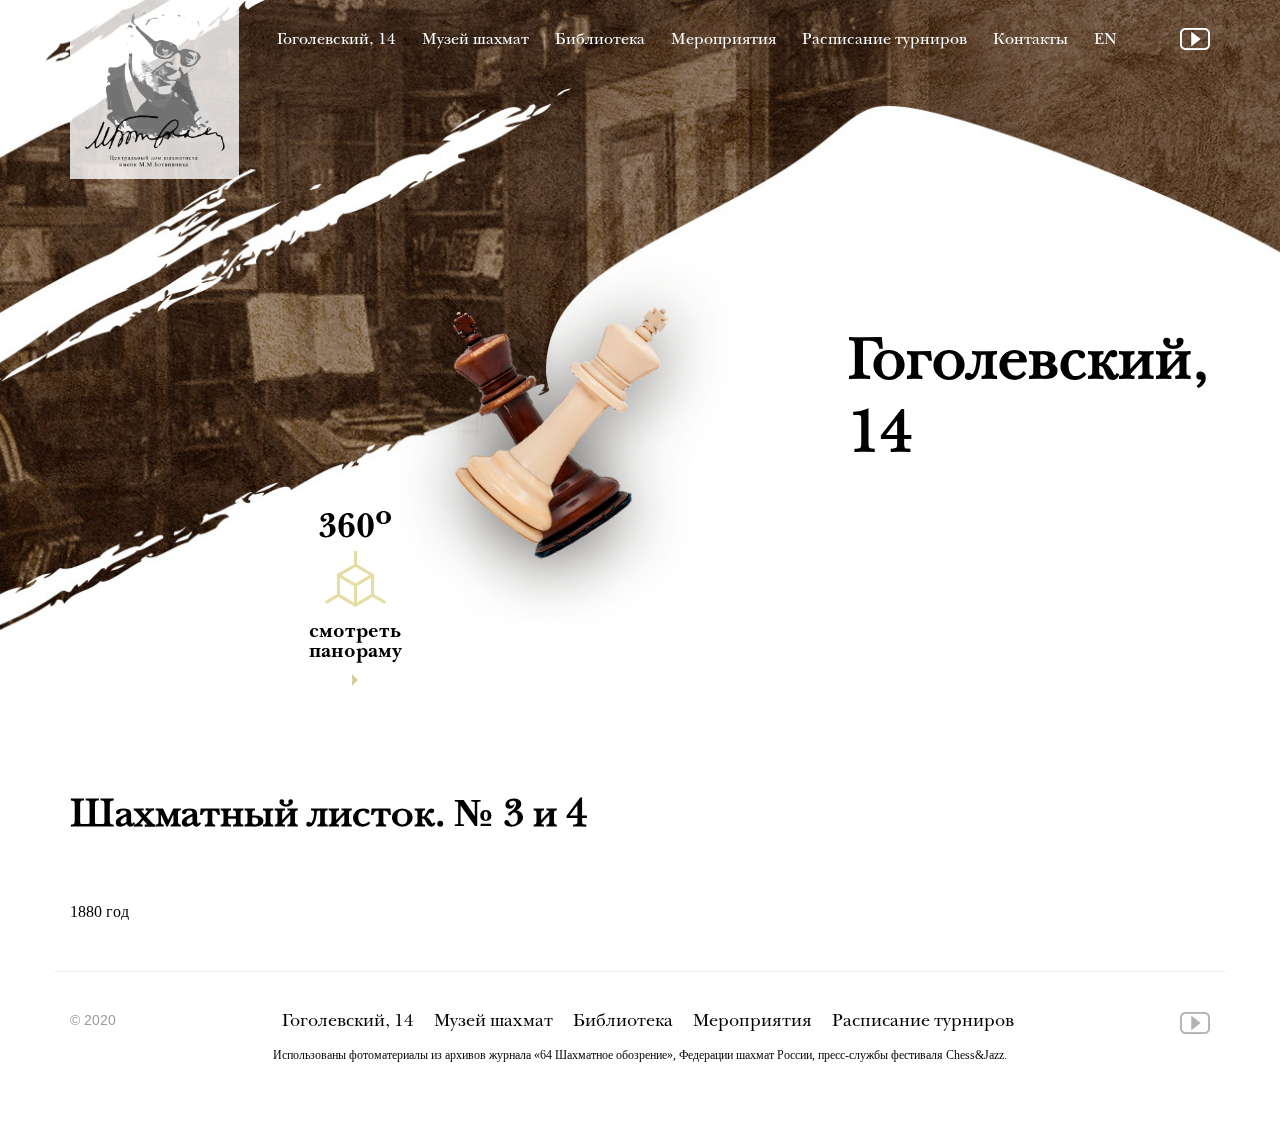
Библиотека (600, 40)
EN (1105, 40)
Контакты (1030, 40)
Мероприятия (723, 40)
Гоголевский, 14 (336, 40)
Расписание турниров (884, 40)
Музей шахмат (475, 40)
